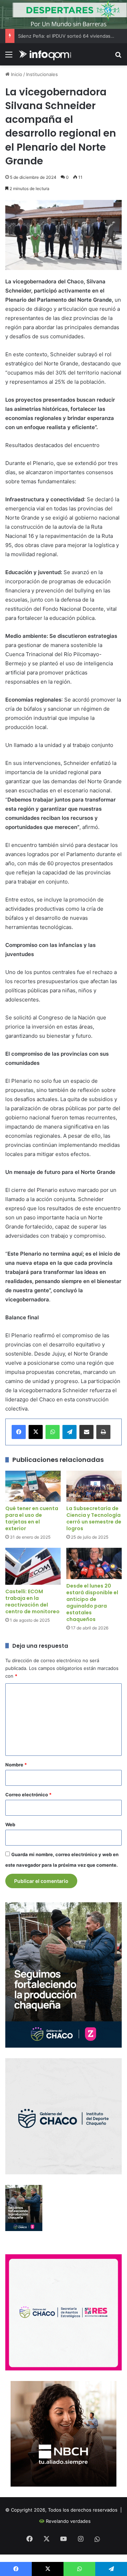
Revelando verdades (68, 2521)
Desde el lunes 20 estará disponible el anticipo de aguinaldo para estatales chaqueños (92, 1603)
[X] (36, 1432)
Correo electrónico (28, 1795)
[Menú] (9, 57)
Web (10, 1824)
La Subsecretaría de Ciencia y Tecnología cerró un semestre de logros (94, 1518)
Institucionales (42, 74)
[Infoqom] (46, 54)
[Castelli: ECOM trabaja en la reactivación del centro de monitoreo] (33, 1566)
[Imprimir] (103, 1432)
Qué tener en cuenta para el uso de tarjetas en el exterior (32, 1518)
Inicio (16, 74)
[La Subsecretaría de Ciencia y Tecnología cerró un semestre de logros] (94, 1486)
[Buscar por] (118, 57)
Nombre (16, 1765)
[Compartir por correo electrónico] (86, 1432)
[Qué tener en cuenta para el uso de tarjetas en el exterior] (33, 1486)
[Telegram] (69, 1432)
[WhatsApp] (53, 1432)
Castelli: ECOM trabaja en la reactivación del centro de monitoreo (32, 1601)
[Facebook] (19, 1432)
